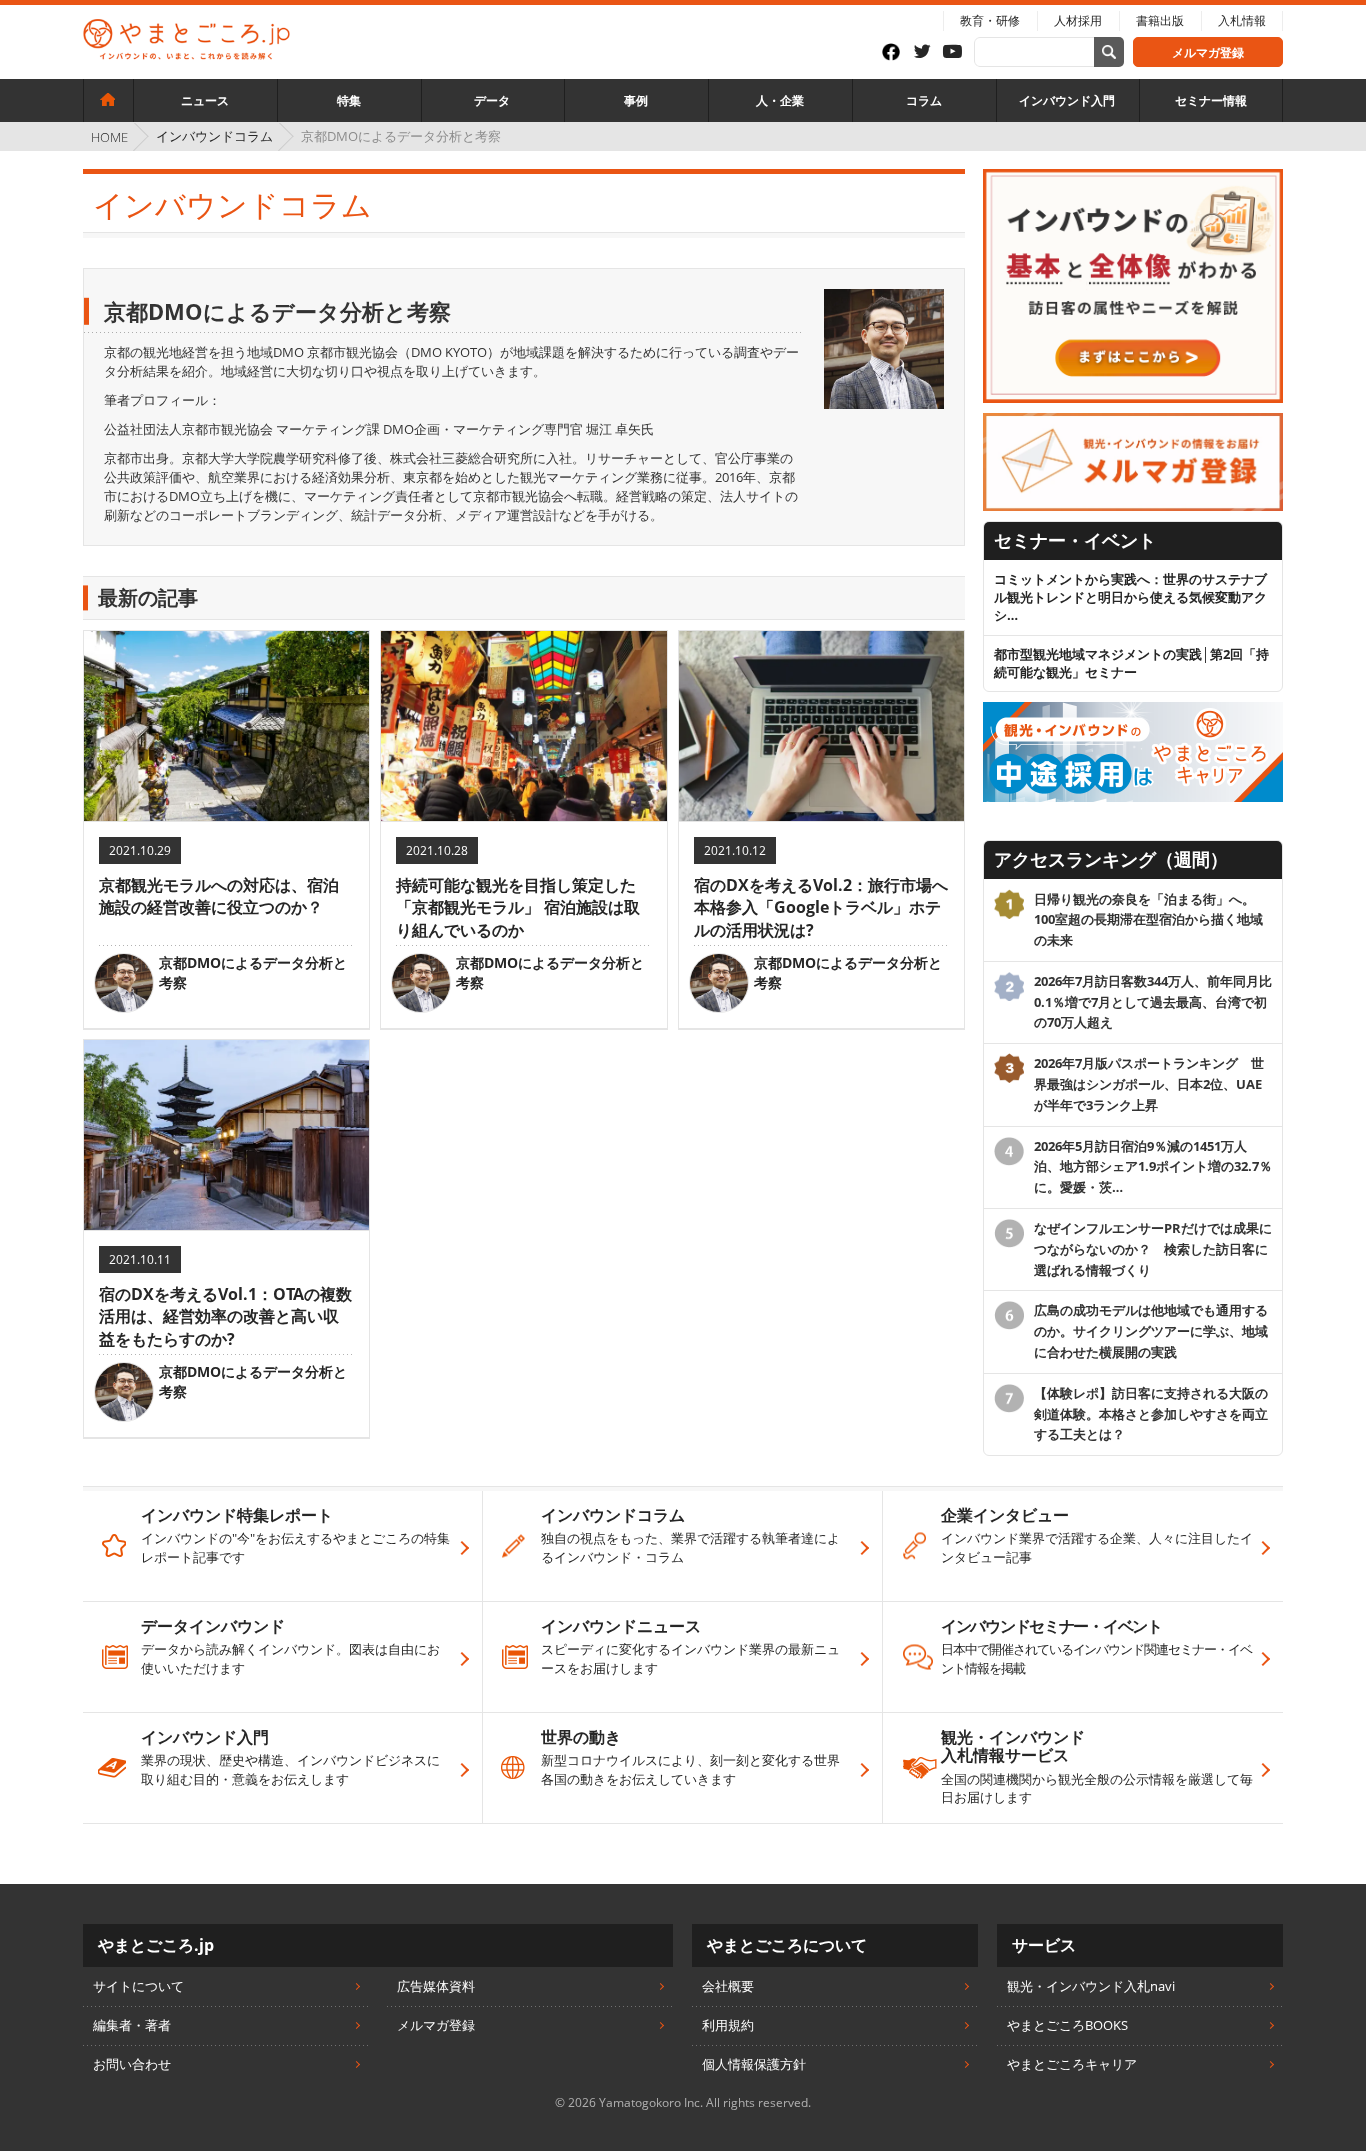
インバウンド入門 (1067, 100)
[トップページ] (108, 100)
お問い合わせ (132, 2064)
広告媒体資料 (436, 1986)
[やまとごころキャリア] (1133, 711)
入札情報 (1242, 20)
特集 (349, 100)
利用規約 (728, 2025)
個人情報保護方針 (754, 2064)
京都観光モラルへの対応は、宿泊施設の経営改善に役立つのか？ (219, 896)
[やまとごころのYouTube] (958, 53)
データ (492, 100)
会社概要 (728, 1986)
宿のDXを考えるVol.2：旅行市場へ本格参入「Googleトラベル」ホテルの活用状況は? (821, 907)
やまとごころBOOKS (1067, 2025)
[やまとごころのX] (928, 53)
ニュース (205, 100)
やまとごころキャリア (1072, 2064)
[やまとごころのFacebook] (897, 52)
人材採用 (1078, 20)
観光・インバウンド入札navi (1091, 1986)
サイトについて (138, 1986)
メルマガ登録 (1208, 52)
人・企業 (780, 100)
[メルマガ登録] (1133, 422)
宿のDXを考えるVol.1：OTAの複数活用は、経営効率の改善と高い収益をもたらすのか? (225, 1316)
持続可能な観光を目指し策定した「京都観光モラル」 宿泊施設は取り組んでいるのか (518, 907)
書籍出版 (1160, 20)
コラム (924, 100)
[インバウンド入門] (1133, 178)
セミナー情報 (1211, 100)
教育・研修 (990, 20)
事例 (636, 100)
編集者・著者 (132, 2025)
